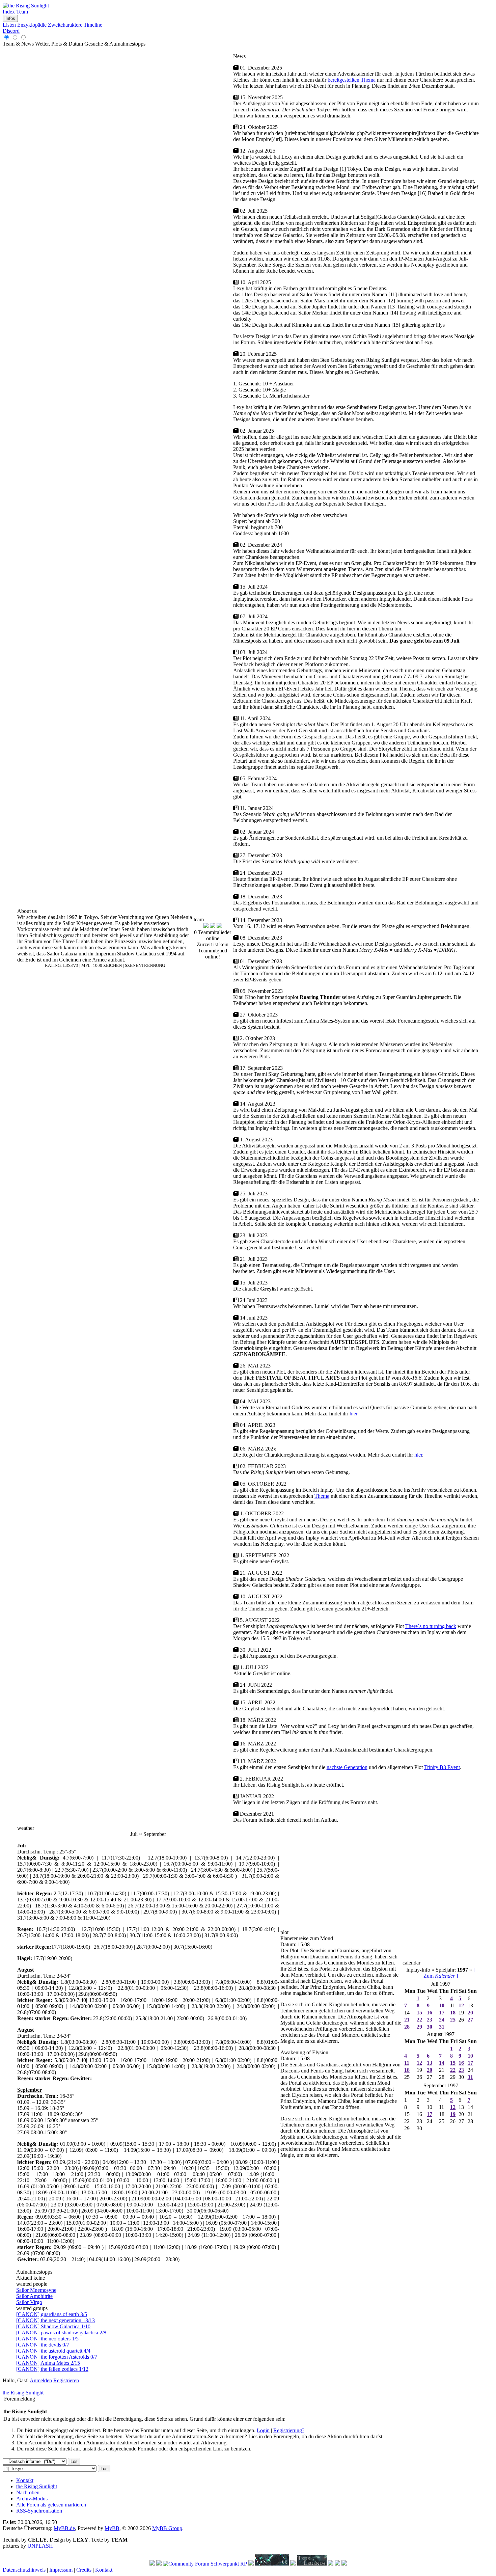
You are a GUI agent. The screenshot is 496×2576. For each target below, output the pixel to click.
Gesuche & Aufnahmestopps (115, 44)
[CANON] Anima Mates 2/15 (48, 2363)
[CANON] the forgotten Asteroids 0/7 (57, 2357)
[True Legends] (312, 2564)
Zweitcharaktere (65, 25)
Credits (84, 2570)
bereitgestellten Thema (352, 80)
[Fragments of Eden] (159, 2564)
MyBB (112, 2528)
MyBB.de (64, 2528)
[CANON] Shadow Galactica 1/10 (53, 2326)
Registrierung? (289, 2430)
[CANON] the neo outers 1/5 (47, 2339)
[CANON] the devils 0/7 (43, 2345)
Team (22, 12)
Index (9, 12)
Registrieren (66, 2380)
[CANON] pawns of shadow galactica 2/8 (61, 2333)
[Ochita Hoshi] (251, 2564)
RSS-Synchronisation (39, 2511)
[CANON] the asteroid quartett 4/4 (53, 2351)
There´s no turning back (431, 1626)
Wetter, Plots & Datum (59, 44)
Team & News (18, 44)
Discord (11, 31)
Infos (10, 18)
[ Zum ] (449, 1973)
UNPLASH (40, 2546)
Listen (9, 25)
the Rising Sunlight (23, 2393)
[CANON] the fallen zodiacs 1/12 (52, 2369)
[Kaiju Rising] (272, 2564)
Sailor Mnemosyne (36, 2290)
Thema (322, 1496)
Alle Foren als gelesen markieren (51, 2505)
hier (353, 1414)
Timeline (93, 25)
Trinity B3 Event (442, 1767)
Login (263, 2430)
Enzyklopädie (32, 25)
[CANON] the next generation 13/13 (56, 2320)
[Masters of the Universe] (293, 2564)
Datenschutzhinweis (25, 2570)
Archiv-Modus (32, 2499)
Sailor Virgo (29, 2302)
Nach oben (28, 2492)
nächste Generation (347, 1767)
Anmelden (41, 2380)
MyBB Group (167, 2528)
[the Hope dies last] (152, 2564)
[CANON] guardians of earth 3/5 (52, 2314)
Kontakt (25, 2480)
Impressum (62, 2570)
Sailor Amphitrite (34, 2296)
